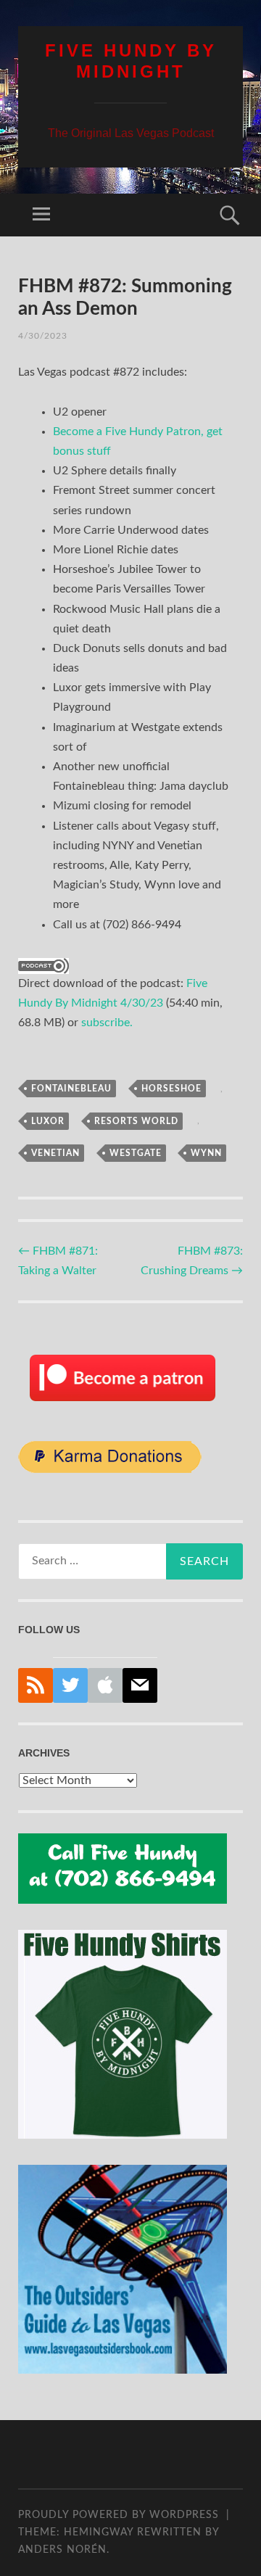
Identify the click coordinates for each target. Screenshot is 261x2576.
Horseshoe (171, 1089)
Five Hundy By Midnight (131, 61)
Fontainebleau (71, 1089)
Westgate (136, 1153)
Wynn (206, 1153)
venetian (55, 1153)
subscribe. (107, 1023)
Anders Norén (62, 2550)
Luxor (48, 1121)
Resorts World (136, 1121)
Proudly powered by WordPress (119, 2515)
